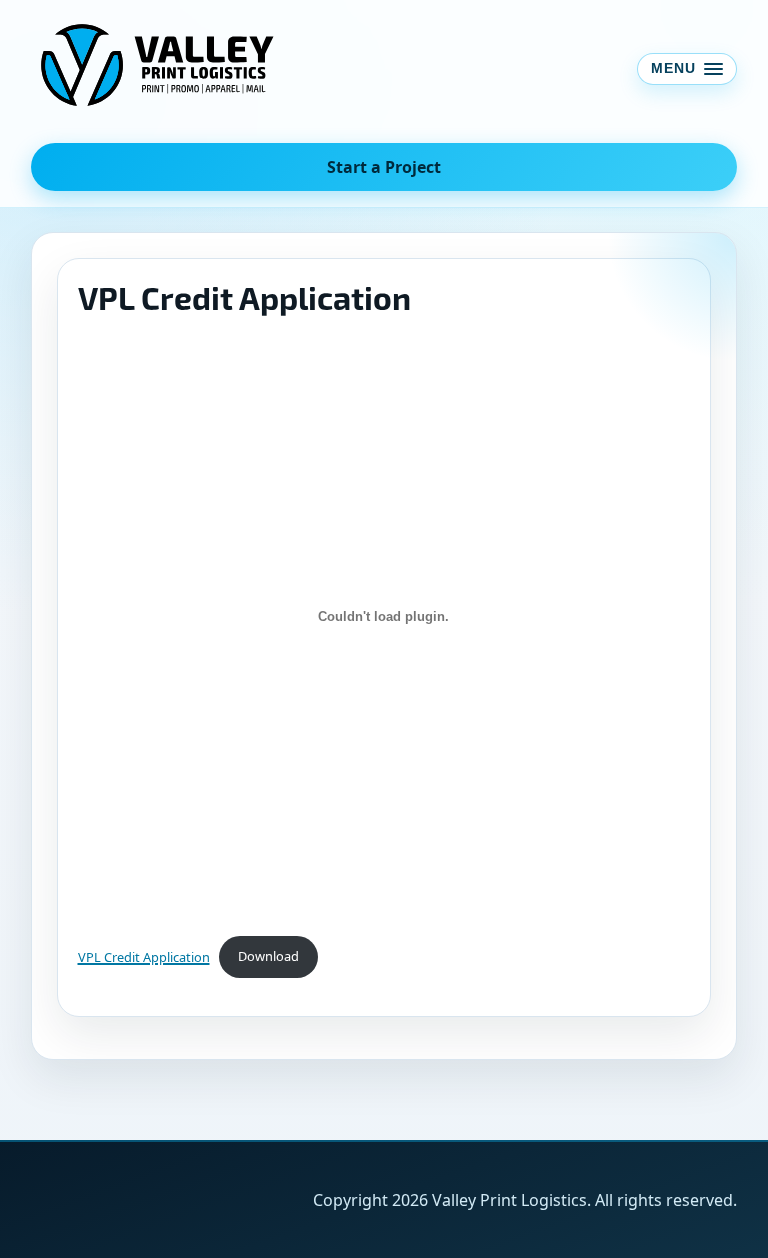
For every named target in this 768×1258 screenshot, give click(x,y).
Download (268, 956)
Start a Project (384, 167)
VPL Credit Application (144, 956)
